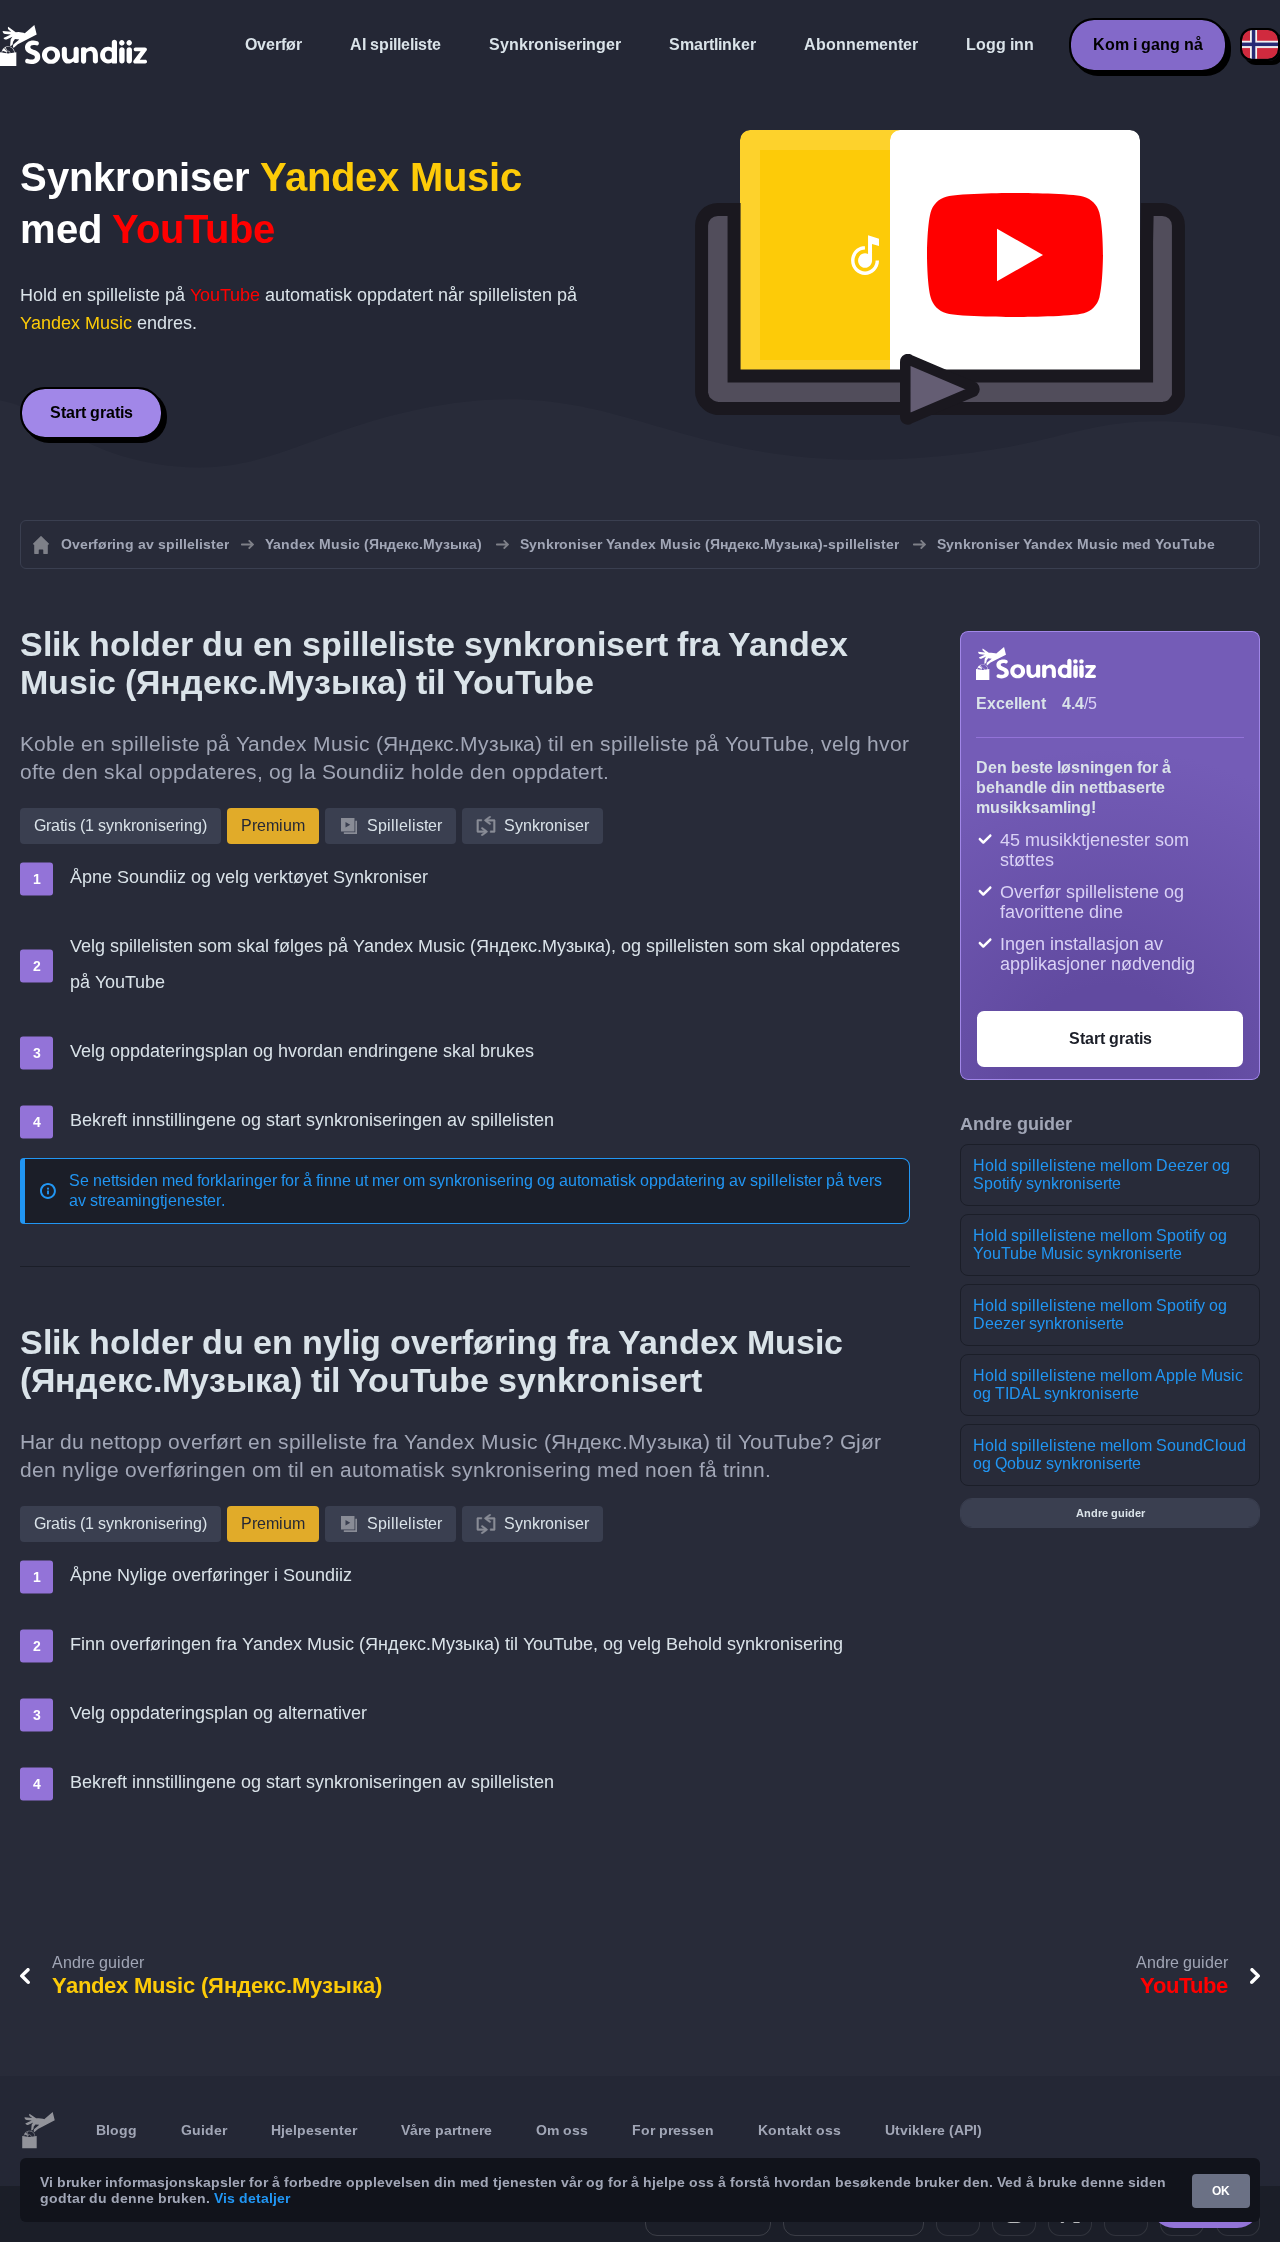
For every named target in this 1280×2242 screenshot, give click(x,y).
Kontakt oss (799, 2130)
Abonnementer (861, 44)
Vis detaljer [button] (252, 2198)
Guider (204, 2130)
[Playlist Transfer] (75, 45)
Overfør (273, 44)
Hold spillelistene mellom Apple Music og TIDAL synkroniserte (1108, 1384)
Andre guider (1110, 1513)
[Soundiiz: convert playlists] (38, 2131)
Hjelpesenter (314, 2130)
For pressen (673, 2130)
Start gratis (91, 412)
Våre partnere (446, 2130)
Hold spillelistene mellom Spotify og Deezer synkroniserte (1100, 1314)
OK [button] (1221, 2191)
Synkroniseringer (555, 44)
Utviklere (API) (933, 2130)
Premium (273, 825)
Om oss (562, 2130)
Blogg (116, 2130)
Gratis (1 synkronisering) (120, 825)
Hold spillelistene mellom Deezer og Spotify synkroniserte (1101, 1174)
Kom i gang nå (1148, 44)
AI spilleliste (395, 44)
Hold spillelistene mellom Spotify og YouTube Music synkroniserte (1100, 1244)
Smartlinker (712, 44)
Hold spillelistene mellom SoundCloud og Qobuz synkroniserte (1109, 1454)
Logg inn (1000, 44)
